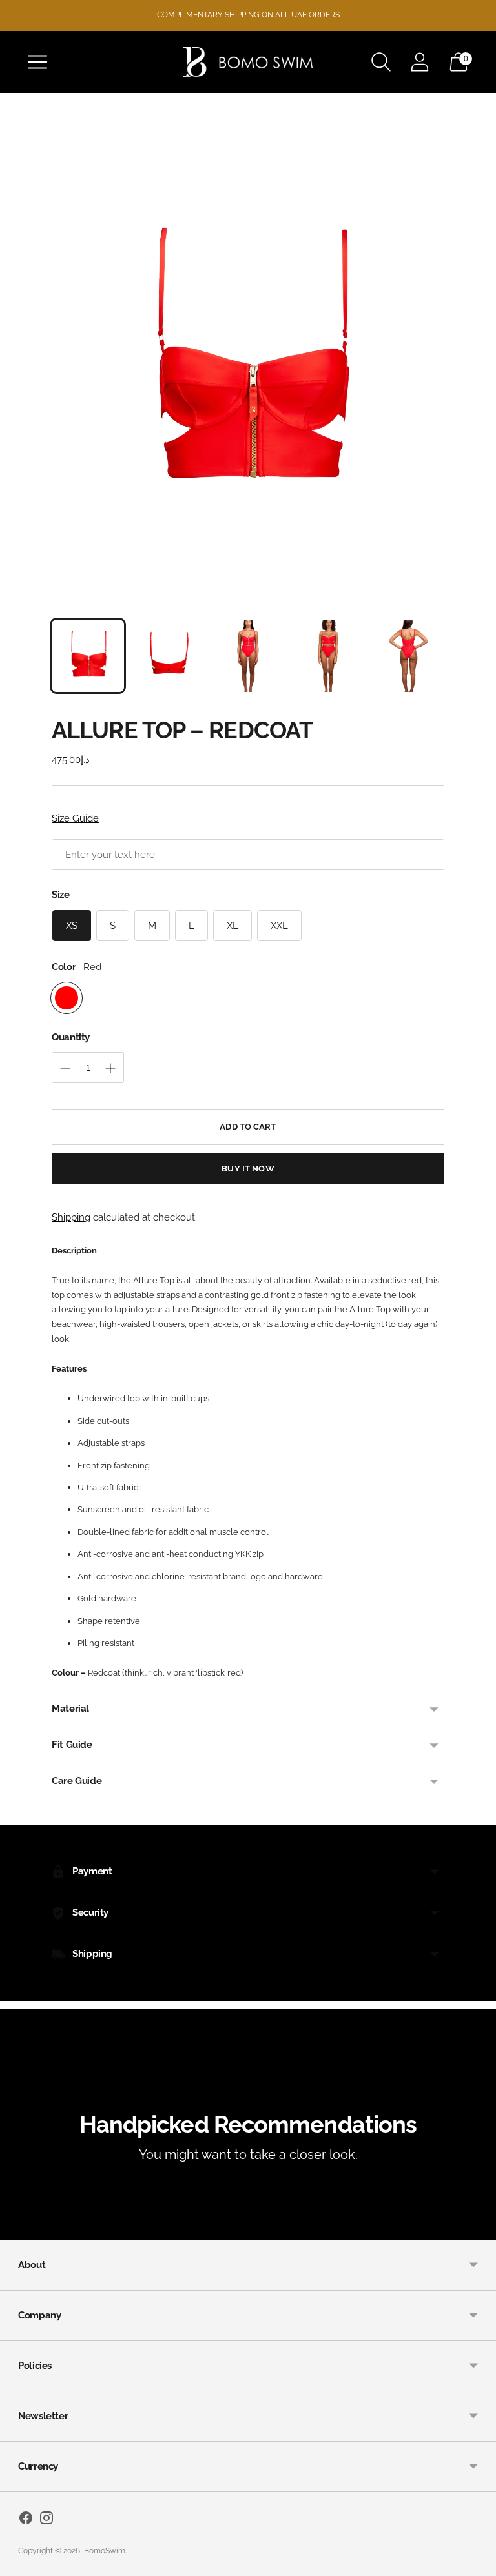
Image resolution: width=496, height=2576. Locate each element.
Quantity (71, 1037)
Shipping (71, 1217)
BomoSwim (105, 2551)
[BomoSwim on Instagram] (46, 2520)
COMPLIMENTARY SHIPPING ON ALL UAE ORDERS (248, 15)
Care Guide (77, 1781)
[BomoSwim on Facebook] (26, 2520)
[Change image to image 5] (408, 656)
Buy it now (248, 1169)
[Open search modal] (381, 62)
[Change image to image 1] (88, 656)
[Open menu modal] (37, 62)
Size (61, 895)
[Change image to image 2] (168, 656)
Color (64, 967)
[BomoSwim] (248, 62)
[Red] (67, 998)
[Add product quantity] (110, 1068)
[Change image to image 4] (328, 656)
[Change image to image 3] (248, 656)
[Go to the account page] (420, 62)
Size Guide (75, 818)
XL (232, 926)
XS (72, 926)
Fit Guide (72, 1745)
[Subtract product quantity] (65, 1068)
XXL (279, 926)
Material (70, 1709)
